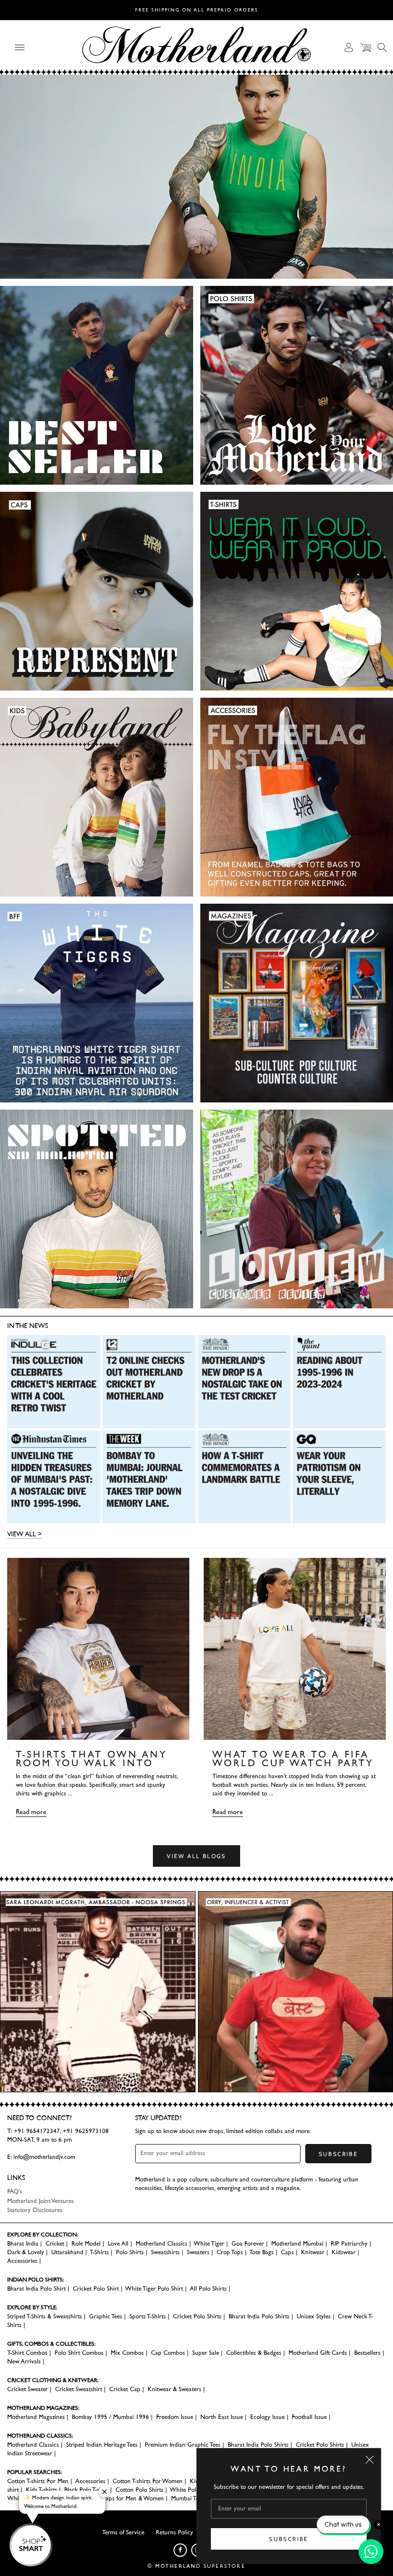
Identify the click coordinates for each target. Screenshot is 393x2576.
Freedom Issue (175, 2417)
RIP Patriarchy (349, 2244)
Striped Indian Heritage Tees (102, 2445)
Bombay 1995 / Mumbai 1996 (110, 2417)
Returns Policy (174, 2533)
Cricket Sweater (28, 2389)
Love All (118, 2244)
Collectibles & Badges (254, 2353)
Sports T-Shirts (148, 2317)
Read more (31, 1812)
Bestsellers (367, 2353)
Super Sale (206, 2353)
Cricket (55, 2244)
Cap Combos (168, 2353)
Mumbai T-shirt (190, 2499)
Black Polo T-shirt (86, 2490)
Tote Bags (261, 2253)
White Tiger (209, 2244)
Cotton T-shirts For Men (38, 2481)
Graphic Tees (106, 2317)
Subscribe (289, 2539)
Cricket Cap (125, 2389)
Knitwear (313, 2253)
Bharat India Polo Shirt (36, 2289)
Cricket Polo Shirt (96, 2289)
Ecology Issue (267, 2417)
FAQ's (15, 2192)
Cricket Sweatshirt (79, 2389)
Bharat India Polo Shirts (259, 2317)
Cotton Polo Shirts (139, 2490)
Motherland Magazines (36, 2417)
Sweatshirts (165, 2253)
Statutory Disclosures (35, 2210)
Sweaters (198, 2253)
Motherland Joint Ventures (40, 2201)
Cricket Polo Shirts (197, 2317)
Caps (287, 2253)
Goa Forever (248, 2244)
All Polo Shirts (208, 2289)
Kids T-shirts (41, 2490)
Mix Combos (127, 2353)
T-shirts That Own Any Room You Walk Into (92, 1759)
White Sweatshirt (29, 2499)
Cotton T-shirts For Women (148, 2481)
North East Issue (222, 2417)
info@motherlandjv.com (44, 2157)
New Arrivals (24, 2362)
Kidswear (344, 2253)
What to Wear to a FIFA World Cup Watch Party (293, 1759)
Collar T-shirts (77, 2499)
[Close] (370, 2460)
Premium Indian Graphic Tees (183, 2445)
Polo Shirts (130, 2253)
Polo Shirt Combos (79, 2353)
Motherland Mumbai (297, 2244)
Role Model (86, 2244)
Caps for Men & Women (133, 2499)
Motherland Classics (162, 2244)
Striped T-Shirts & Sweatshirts (45, 2317)
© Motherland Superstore (196, 2566)
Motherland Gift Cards (318, 2353)
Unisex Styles (314, 2317)
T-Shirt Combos (27, 2353)
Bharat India (23, 2244)
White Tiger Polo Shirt (154, 2289)
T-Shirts (99, 2253)
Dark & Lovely (26, 2253)
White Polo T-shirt (193, 2490)
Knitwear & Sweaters (174, 2389)
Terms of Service (123, 2533)
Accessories (22, 2261)
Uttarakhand (67, 2253)
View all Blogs (196, 1856)
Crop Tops (230, 2253)
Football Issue (309, 2417)
